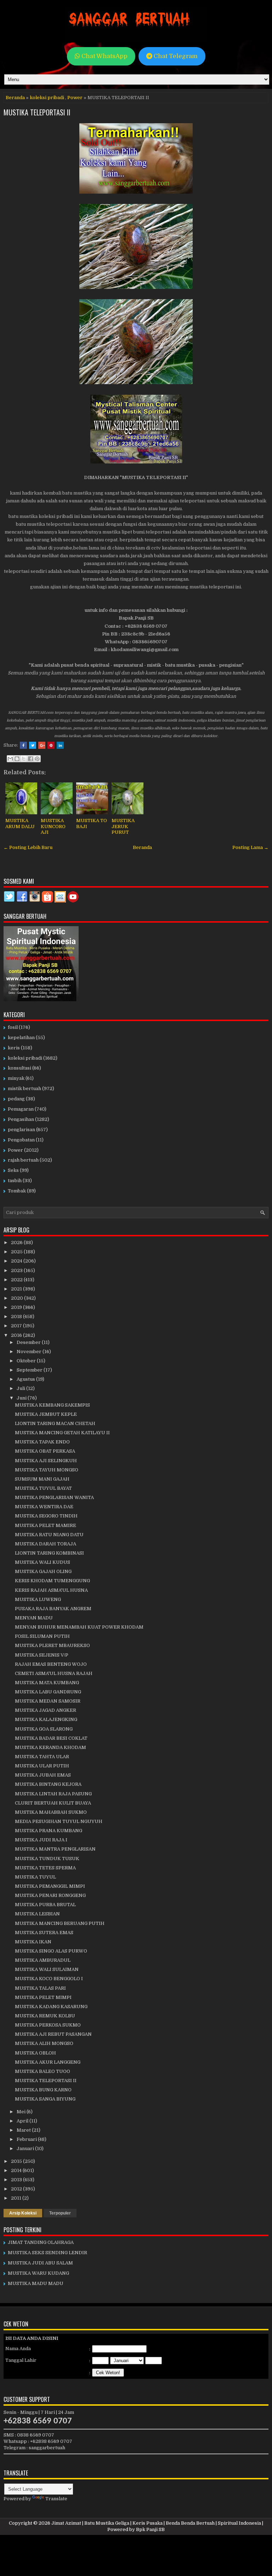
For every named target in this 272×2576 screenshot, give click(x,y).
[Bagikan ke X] (24, 759)
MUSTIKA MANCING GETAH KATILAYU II (62, 1433)
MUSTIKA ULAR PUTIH (42, 1766)
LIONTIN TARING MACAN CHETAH (55, 1423)
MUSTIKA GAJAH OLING (43, 1571)
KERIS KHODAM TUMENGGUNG (52, 1581)
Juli (21, 1388)
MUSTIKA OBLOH (35, 2053)
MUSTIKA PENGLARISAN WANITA (54, 1497)
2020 (18, 1298)
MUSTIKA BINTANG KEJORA (48, 1784)
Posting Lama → (250, 847)
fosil (13, 1027)
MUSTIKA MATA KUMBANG (47, 1683)
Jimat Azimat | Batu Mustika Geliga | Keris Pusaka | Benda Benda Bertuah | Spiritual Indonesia (156, 2523)
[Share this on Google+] (42, 745)
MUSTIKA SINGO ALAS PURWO (51, 1951)
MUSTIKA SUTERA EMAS (44, 1933)
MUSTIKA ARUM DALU (20, 823)
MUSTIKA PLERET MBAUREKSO (52, 1645)
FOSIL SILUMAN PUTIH (42, 1636)
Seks (13, 1170)
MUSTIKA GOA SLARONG (44, 1729)
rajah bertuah (23, 1160)
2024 (17, 1261)
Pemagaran (21, 1109)
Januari (26, 2148)
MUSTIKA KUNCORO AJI (53, 827)
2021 (17, 1289)
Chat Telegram (175, 56)
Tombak (17, 1191)
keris (14, 1048)
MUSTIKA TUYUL (35, 1877)
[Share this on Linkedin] (60, 745)
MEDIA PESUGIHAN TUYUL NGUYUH (59, 1821)
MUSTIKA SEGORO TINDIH (46, 1516)
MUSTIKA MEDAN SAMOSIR (48, 1701)
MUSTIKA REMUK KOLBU (45, 2016)
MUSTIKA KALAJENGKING (46, 1719)
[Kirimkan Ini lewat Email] (10, 759)
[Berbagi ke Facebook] (30, 759)
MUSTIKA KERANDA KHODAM (50, 1747)
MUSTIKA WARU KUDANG (38, 2273)
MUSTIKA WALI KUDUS (42, 1562)
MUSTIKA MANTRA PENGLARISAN (55, 1849)
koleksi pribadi (47, 98)
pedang (16, 1099)
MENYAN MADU (34, 1618)
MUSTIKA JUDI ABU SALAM (40, 2263)
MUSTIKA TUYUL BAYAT (43, 1488)
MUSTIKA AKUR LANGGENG (48, 2062)
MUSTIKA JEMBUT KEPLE (46, 1414)
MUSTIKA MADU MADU (36, 2283)
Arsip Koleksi (23, 2213)
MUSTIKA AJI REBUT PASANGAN (53, 2034)
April (23, 2121)
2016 (17, 1335)
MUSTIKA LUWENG (38, 1599)
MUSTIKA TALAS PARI (40, 1988)
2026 (17, 1243)
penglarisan (21, 1130)
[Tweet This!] (33, 745)
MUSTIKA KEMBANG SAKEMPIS (52, 1405)
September (30, 1370)
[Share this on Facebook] (23, 745)
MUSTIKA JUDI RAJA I (41, 1840)
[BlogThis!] (17, 759)
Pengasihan (21, 1119)
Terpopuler (60, 2213)
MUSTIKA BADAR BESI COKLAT (51, 1738)
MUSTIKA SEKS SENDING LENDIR (47, 2253)
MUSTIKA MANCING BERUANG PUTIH (60, 1923)
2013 (17, 2180)
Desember (29, 1342)
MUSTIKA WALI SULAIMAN (47, 1969)
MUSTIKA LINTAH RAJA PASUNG (53, 1794)
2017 (17, 1326)
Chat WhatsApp (104, 56)
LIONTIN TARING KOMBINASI (49, 1553)
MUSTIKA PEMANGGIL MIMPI (50, 1886)
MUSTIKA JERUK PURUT (123, 827)
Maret (24, 2130)
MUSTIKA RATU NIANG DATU (49, 1535)
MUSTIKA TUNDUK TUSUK (47, 1859)
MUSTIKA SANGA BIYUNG (45, 2099)
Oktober (27, 1361)
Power (75, 98)
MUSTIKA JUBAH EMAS (43, 1775)
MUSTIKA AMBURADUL (43, 1960)
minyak (16, 1078)
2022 (17, 1280)
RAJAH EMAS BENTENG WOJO (51, 1664)
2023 (17, 1270)
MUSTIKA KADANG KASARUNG (51, 2007)
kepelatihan (21, 1038)
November (30, 1352)
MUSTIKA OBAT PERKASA (45, 1451)
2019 (17, 1307)
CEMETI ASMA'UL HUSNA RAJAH (54, 1673)
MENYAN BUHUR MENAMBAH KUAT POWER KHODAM (79, 1627)
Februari (27, 2139)
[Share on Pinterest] (51, 745)
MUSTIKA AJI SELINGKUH (46, 1461)
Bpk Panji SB (150, 2529)
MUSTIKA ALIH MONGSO (44, 2043)
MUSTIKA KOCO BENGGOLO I (49, 1979)
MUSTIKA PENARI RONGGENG (50, 1895)
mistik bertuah (24, 1088)
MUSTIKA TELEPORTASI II (37, 112)
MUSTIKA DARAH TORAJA (46, 1544)
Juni (22, 1398)
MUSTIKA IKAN (33, 1942)
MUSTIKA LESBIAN (37, 1914)
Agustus (26, 1379)
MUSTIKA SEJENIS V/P (42, 1655)
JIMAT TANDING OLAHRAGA (41, 2242)
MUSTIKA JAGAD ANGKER (46, 1710)
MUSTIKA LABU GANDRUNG (48, 1692)
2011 (17, 2198)
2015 (17, 2161)
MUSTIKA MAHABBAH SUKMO (51, 1812)
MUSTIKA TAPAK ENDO (42, 1442)
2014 (17, 2170)
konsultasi (19, 1068)
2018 (17, 1317)
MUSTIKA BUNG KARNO (43, 2090)
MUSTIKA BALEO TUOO (42, 2071)
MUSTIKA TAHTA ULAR (42, 1757)
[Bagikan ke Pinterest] (37, 759)
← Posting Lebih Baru (28, 847)
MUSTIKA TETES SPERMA (45, 1868)
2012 (17, 2189)
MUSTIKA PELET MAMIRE (46, 1525)
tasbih (15, 1181)
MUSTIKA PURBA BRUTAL (45, 1905)
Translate (56, 2499)
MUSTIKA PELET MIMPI (43, 1997)
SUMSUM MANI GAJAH (42, 1479)
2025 (17, 1252)
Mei (22, 2112)
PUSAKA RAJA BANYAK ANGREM (53, 1609)
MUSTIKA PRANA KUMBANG (49, 1831)
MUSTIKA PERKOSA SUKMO (48, 2025)
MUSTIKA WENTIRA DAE (44, 1507)
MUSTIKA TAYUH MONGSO (47, 1470)
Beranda (15, 98)
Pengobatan (21, 1140)
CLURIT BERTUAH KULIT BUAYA (53, 1803)
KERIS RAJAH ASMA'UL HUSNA (51, 1590)
